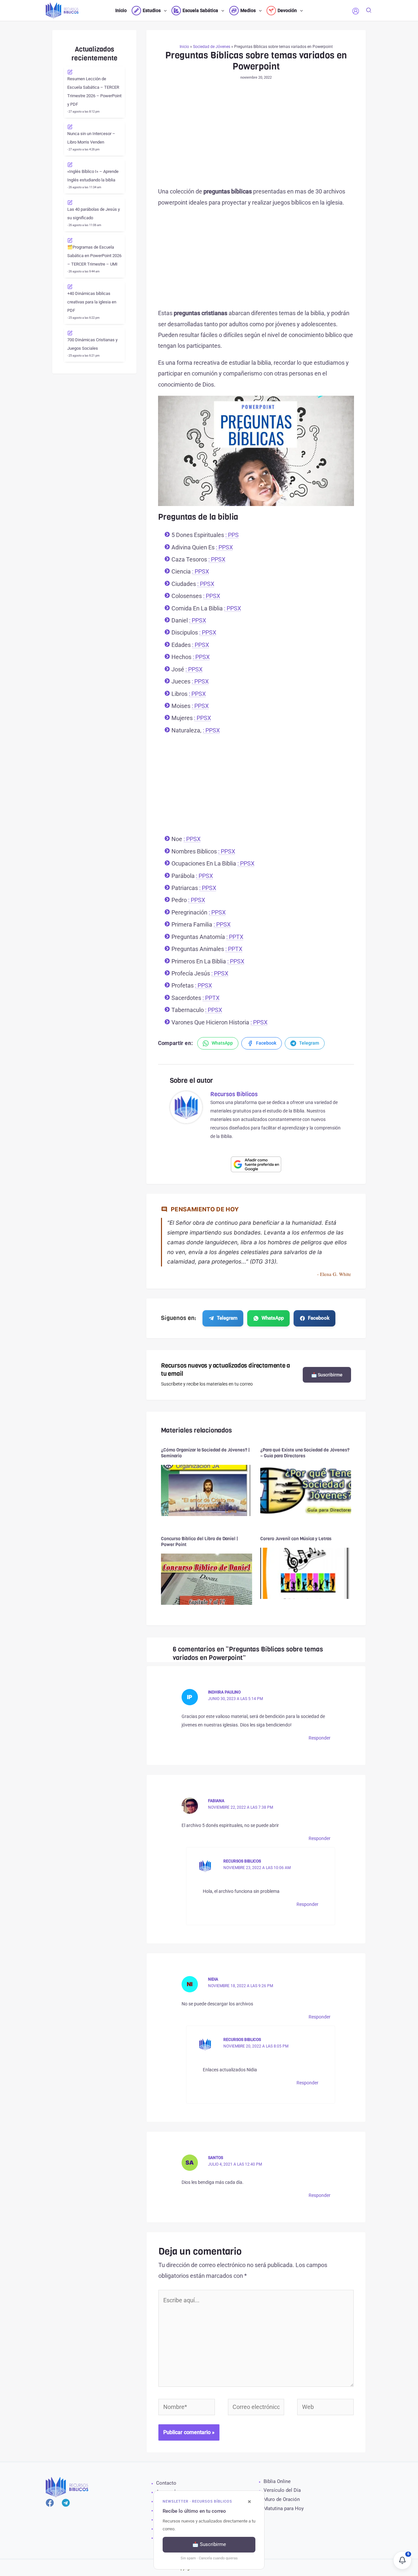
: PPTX (235, 937)
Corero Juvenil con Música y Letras (296, 1539)
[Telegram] (66, 2503)
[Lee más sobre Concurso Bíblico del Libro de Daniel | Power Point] (207, 1579)
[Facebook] (50, 2503)
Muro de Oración (282, 2499)
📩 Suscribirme (327, 1375)
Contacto (166, 2483)
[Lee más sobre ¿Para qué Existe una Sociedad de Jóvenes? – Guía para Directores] (306, 1490)
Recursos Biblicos (242, 1861)
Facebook (319, 1318)
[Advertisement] (256, 138)
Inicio (184, 47)
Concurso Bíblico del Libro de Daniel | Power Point (200, 1542)
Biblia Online (277, 2481)
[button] (164, 10)
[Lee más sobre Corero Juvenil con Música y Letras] (306, 1573)
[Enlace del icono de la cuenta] (356, 11)
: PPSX (224, 547)
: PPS (232, 535)
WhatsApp (273, 1318)
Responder (320, 1738)
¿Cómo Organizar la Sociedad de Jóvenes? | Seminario (205, 1453)
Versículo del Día (282, 2490)
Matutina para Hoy (284, 2508)
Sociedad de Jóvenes (212, 47)
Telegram (227, 1318)
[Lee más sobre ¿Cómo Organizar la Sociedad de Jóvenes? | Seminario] (207, 1490)
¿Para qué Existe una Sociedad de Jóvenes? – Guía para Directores (305, 1453)
